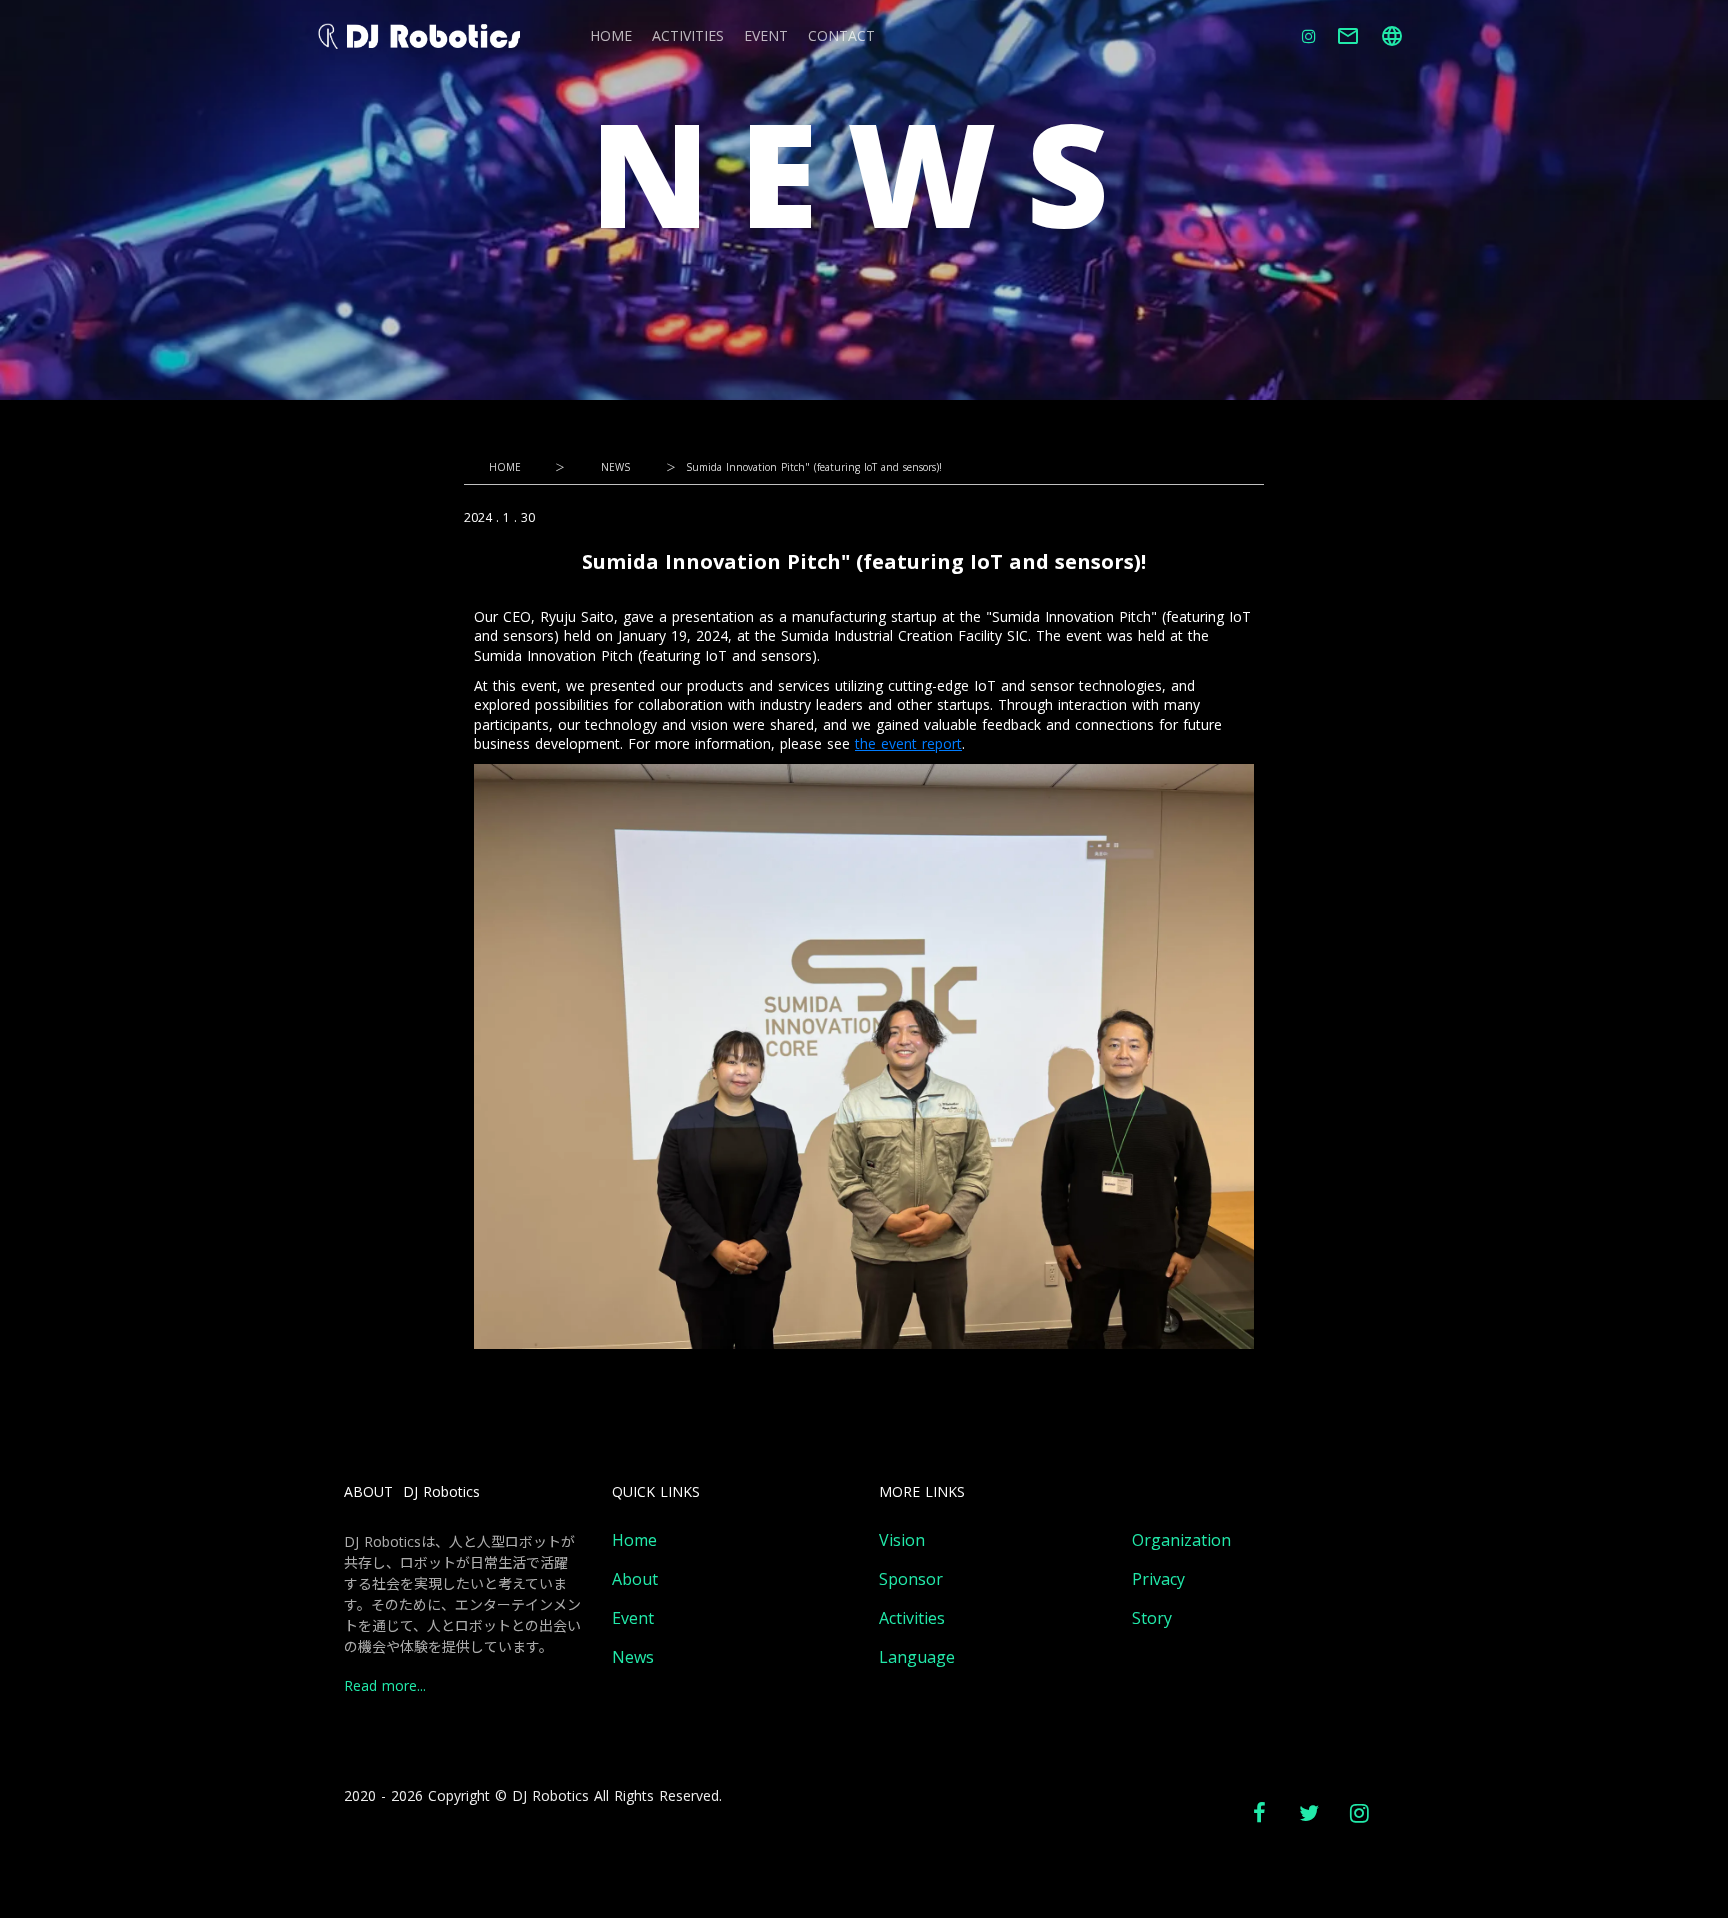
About (635, 1579)
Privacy (1158, 1579)
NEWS (615, 467)
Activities (912, 1618)
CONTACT (841, 36)
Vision (902, 1540)
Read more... (385, 1686)
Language (917, 1657)
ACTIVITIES (688, 36)
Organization (1181, 1540)
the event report (908, 743)
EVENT (766, 36)
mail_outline (1348, 36)
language (1392, 36)
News (633, 1657)
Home (634, 1540)
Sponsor (911, 1579)
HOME (611, 36)
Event (633, 1618)
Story (1152, 1618)
